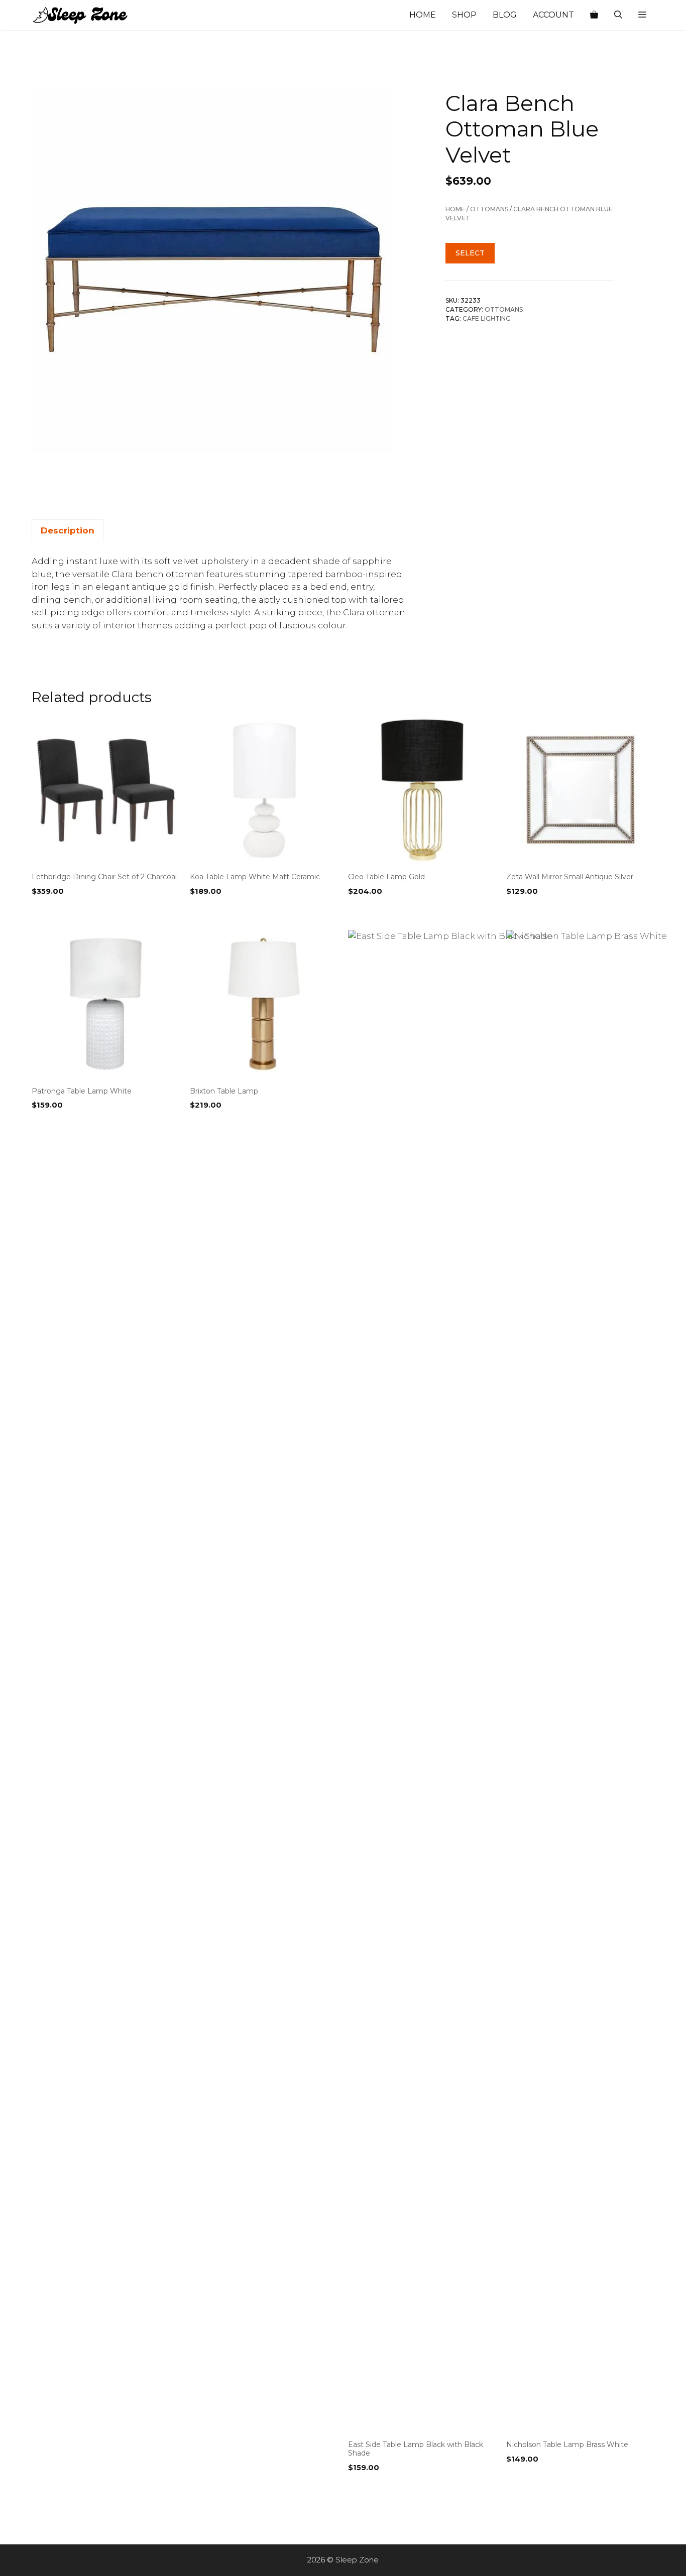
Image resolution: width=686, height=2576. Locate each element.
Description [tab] (68, 530)
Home (423, 15)
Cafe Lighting (487, 319)
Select (470, 253)
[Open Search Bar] (618, 15)
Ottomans (489, 210)
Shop (464, 15)
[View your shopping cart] (594, 15)
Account (553, 15)
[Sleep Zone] (82, 15)
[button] (642, 15)
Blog (505, 15)
